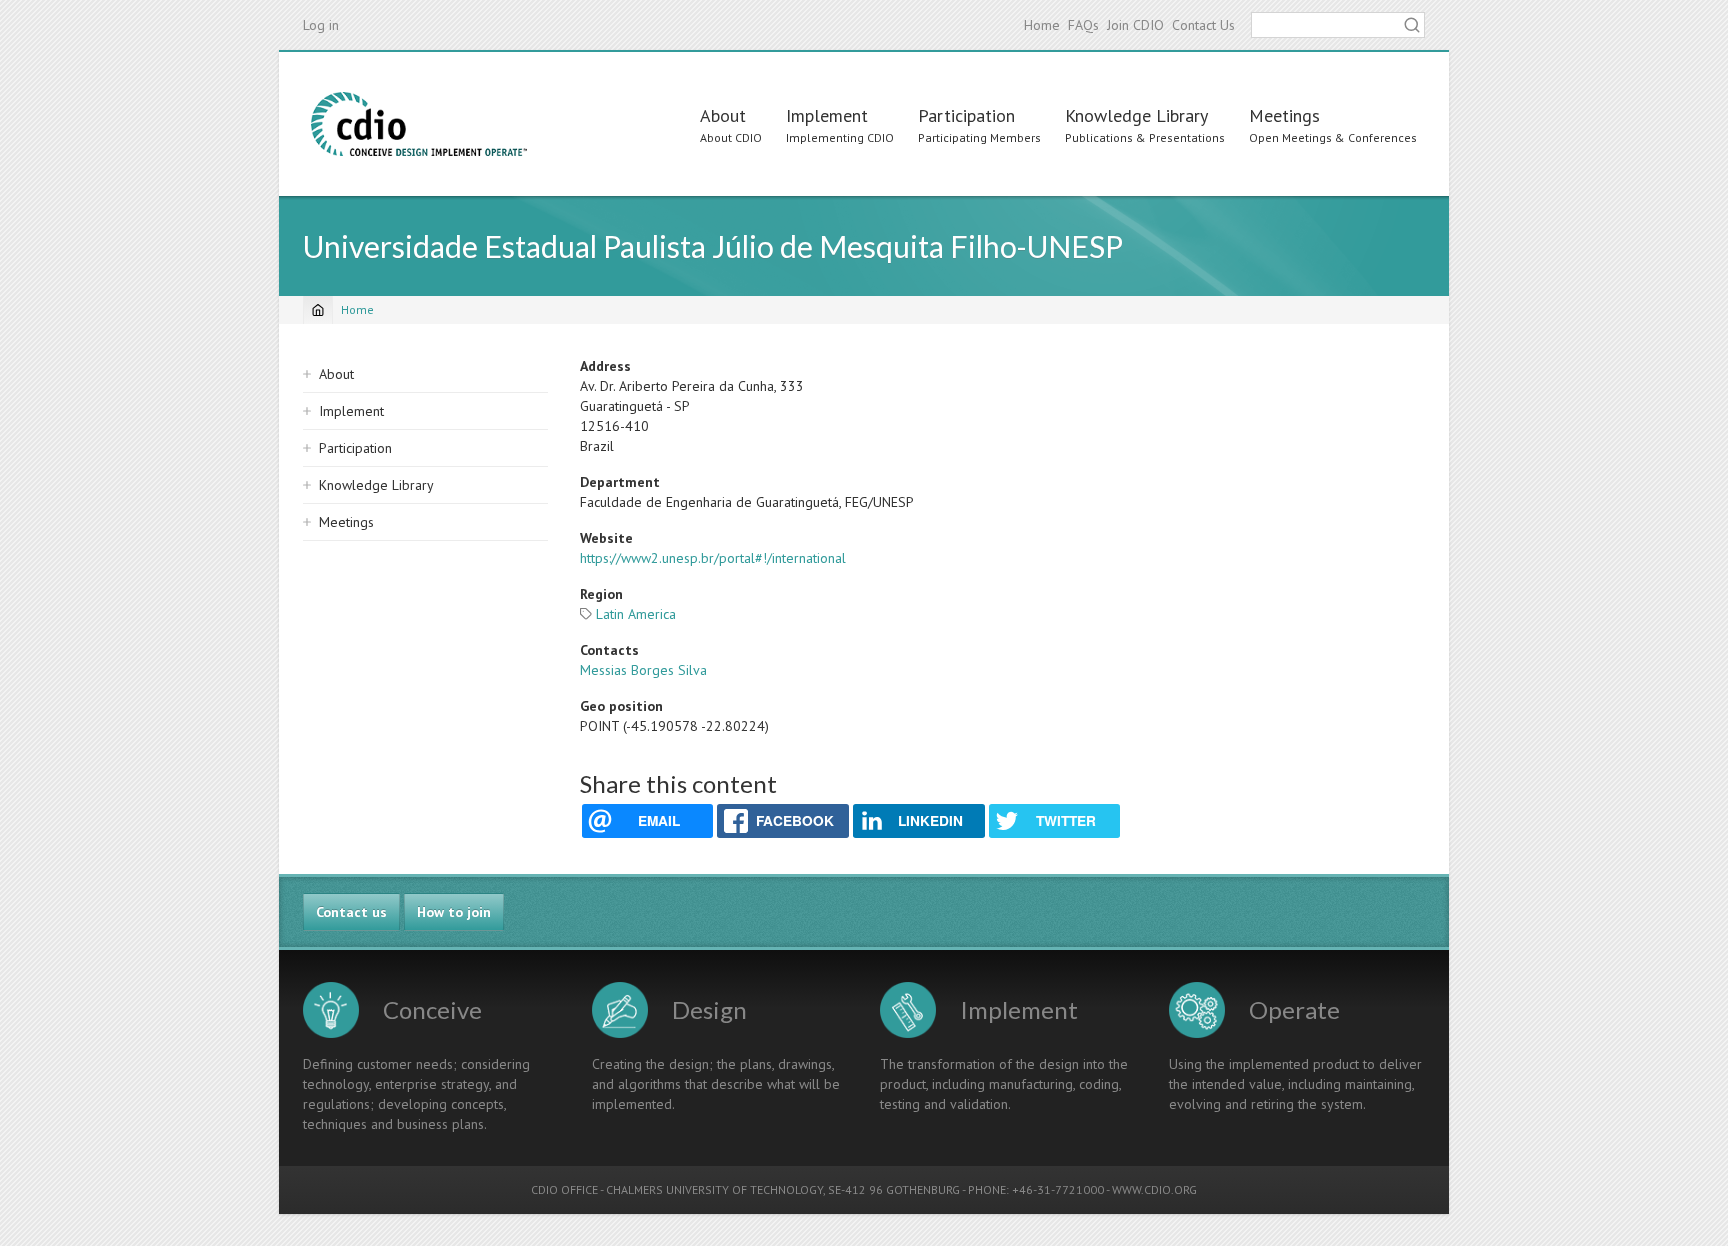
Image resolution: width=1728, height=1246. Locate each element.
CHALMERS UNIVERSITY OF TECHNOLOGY (714, 1189)
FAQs (1083, 25)
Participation (966, 115)
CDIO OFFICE (564, 1189)
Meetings (1284, 115)
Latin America (636, 614)
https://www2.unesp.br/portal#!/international (713, 558)
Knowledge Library (1136, 115)
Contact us (351, 912)
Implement (827, 115)
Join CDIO (1135, 25)
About (723, 115)
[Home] (419, 124)
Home (1042, 25)
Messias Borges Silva (643, 670)
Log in (321, 25)
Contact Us (1203, 25)
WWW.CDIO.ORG (1154, 1189)
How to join (454, 912)
